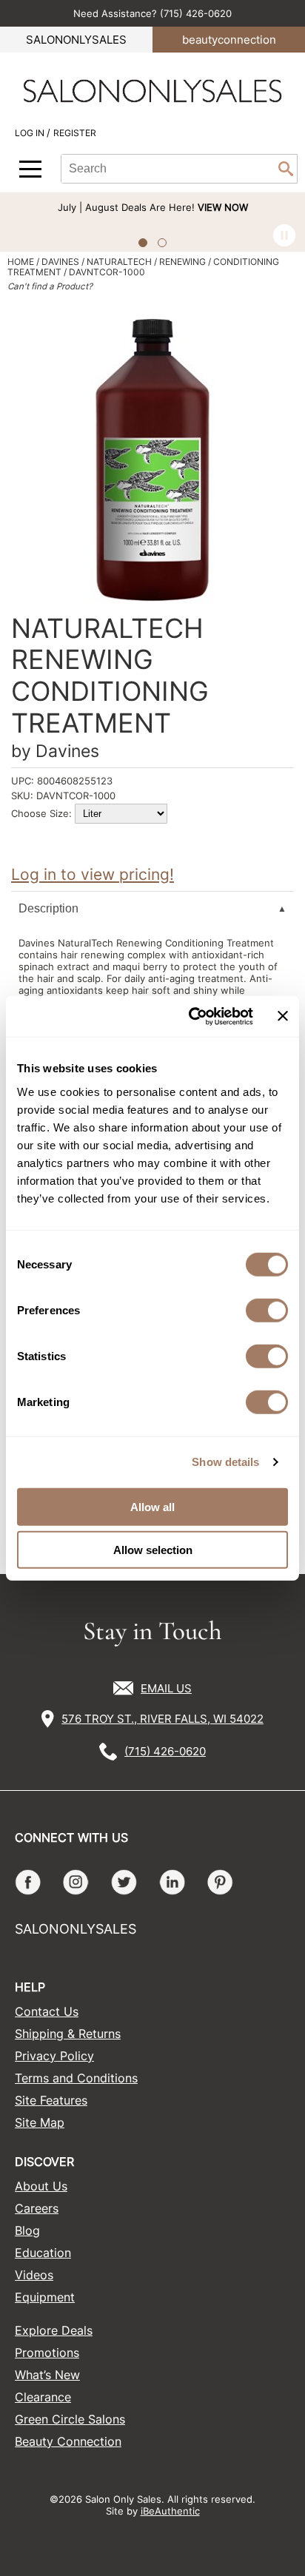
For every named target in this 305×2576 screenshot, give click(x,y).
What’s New (47, 2375)
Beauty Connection (68, 2441)
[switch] (267, 1310)
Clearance (43, 2397)
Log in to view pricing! (93, 874)
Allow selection (153, 1550)
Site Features (51, 2100)
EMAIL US (166, 1688)
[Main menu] (30, 169)
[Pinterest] (220, 1882)
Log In (31, 133)
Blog (27, 2230)
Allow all (152, 1506)
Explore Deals (54, 2330)
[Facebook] (28, 1882)
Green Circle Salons (70, 2419)
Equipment (45, 2297)
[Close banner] (283, 1016)
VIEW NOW (223, 207)
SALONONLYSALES (76, 40)
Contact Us (47, 2011)
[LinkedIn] (172, 1882)
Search (286, 169)
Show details (225, 1462)
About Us (41, 2186)
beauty (229, 40)
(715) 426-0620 (165, 1751)
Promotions (47, 2353)
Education (43, 2253)
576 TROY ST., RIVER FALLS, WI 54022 (162, 1719)
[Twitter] (124, 1882)
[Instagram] (76, 1882)
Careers (37, 2208)
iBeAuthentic (170, 2511)
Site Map (40, 2122)
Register (75, 133)
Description (48, 908)
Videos (34, 2275)
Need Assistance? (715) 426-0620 (152, 13)
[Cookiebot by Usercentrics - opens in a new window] (191, 1016)
